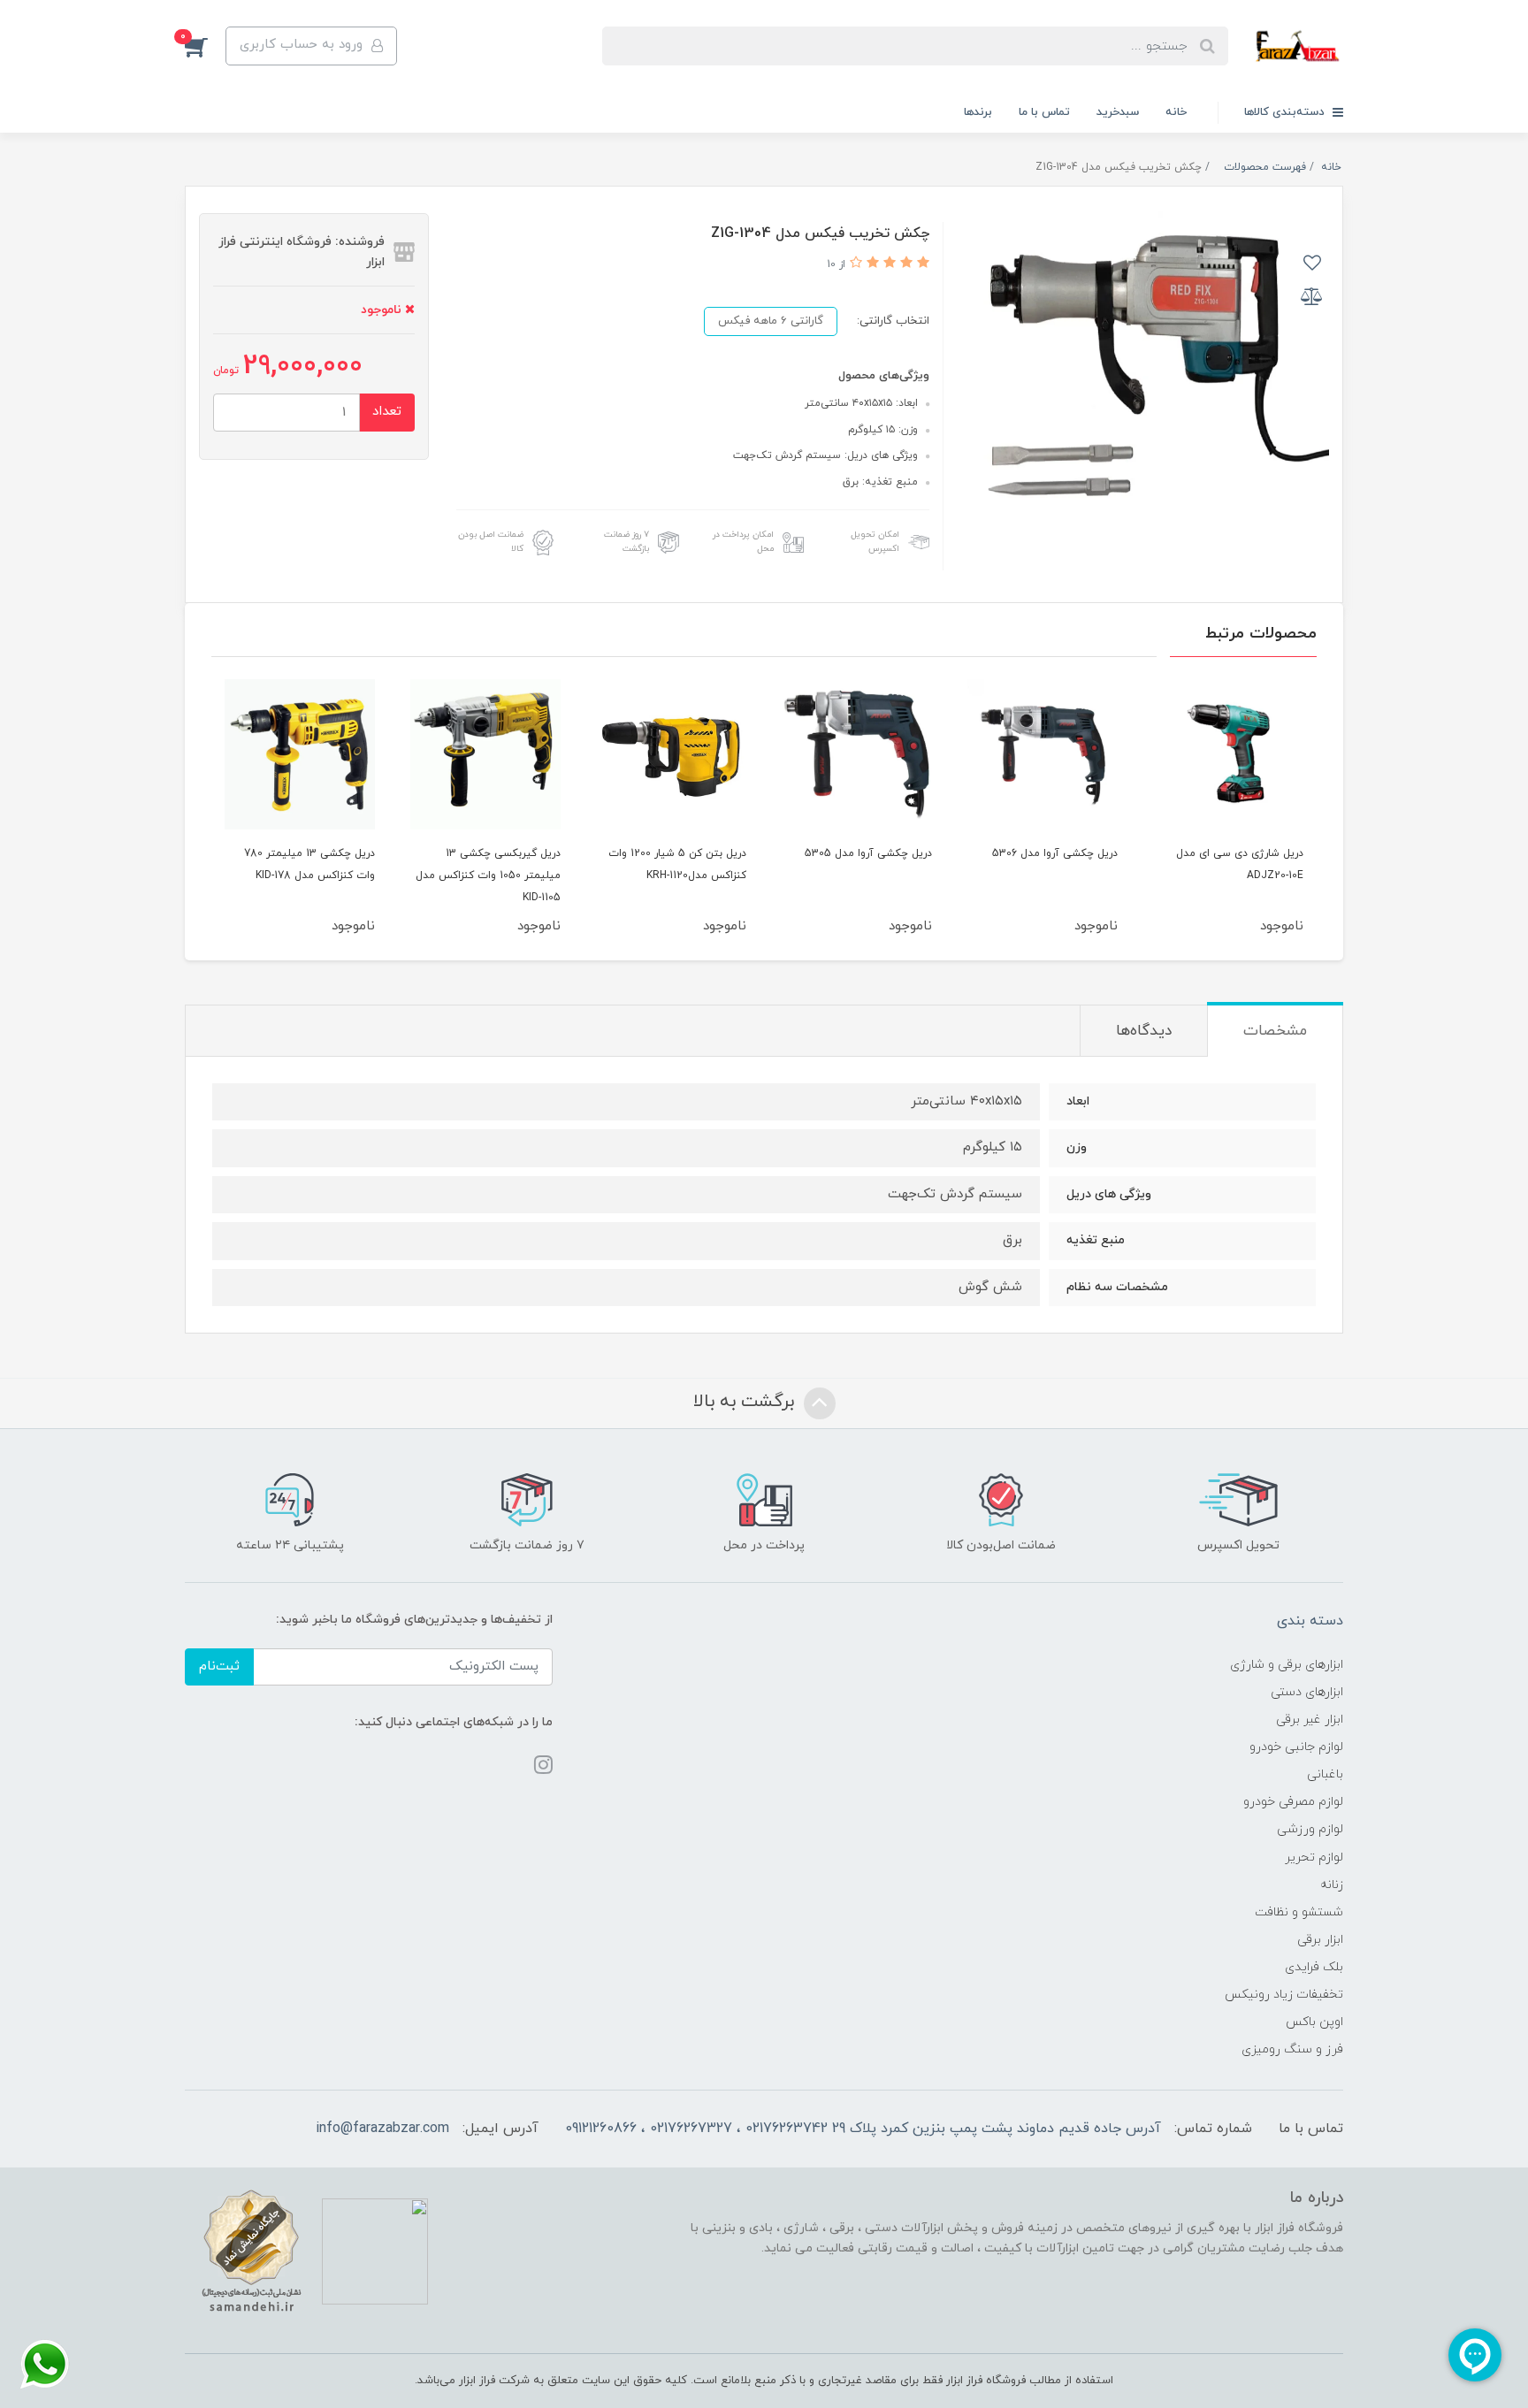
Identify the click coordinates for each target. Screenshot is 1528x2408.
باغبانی (1325, 1774)
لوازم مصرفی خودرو (1293, 1802)
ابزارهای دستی (1307, 1692)
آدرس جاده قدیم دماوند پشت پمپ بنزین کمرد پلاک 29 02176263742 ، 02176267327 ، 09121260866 (863, 2129)
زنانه (1332, 1885)
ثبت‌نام (219, 1666)
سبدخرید (1118, 112)
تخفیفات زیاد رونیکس (1284, 1995)
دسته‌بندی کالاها (1286, 112)
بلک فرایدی (1314, 1967)
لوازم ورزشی (1310, 1829)
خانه (1176, 112)
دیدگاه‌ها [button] (1144, 1031)
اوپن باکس (1314, 2022)
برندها (978, 112)
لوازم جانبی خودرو (1296, 1747)
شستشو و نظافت (1299, 1912)
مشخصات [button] (1275, 1031)
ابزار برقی (1320, 1940)
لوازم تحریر (1314, 1858)
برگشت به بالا (746, 1403)
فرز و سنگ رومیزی (1292, 2049)
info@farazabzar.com (382, 2129)
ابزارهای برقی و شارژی (1287, 1665)
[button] (205, 46)
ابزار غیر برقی (1310, 1720)
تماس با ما (1044, 112)
